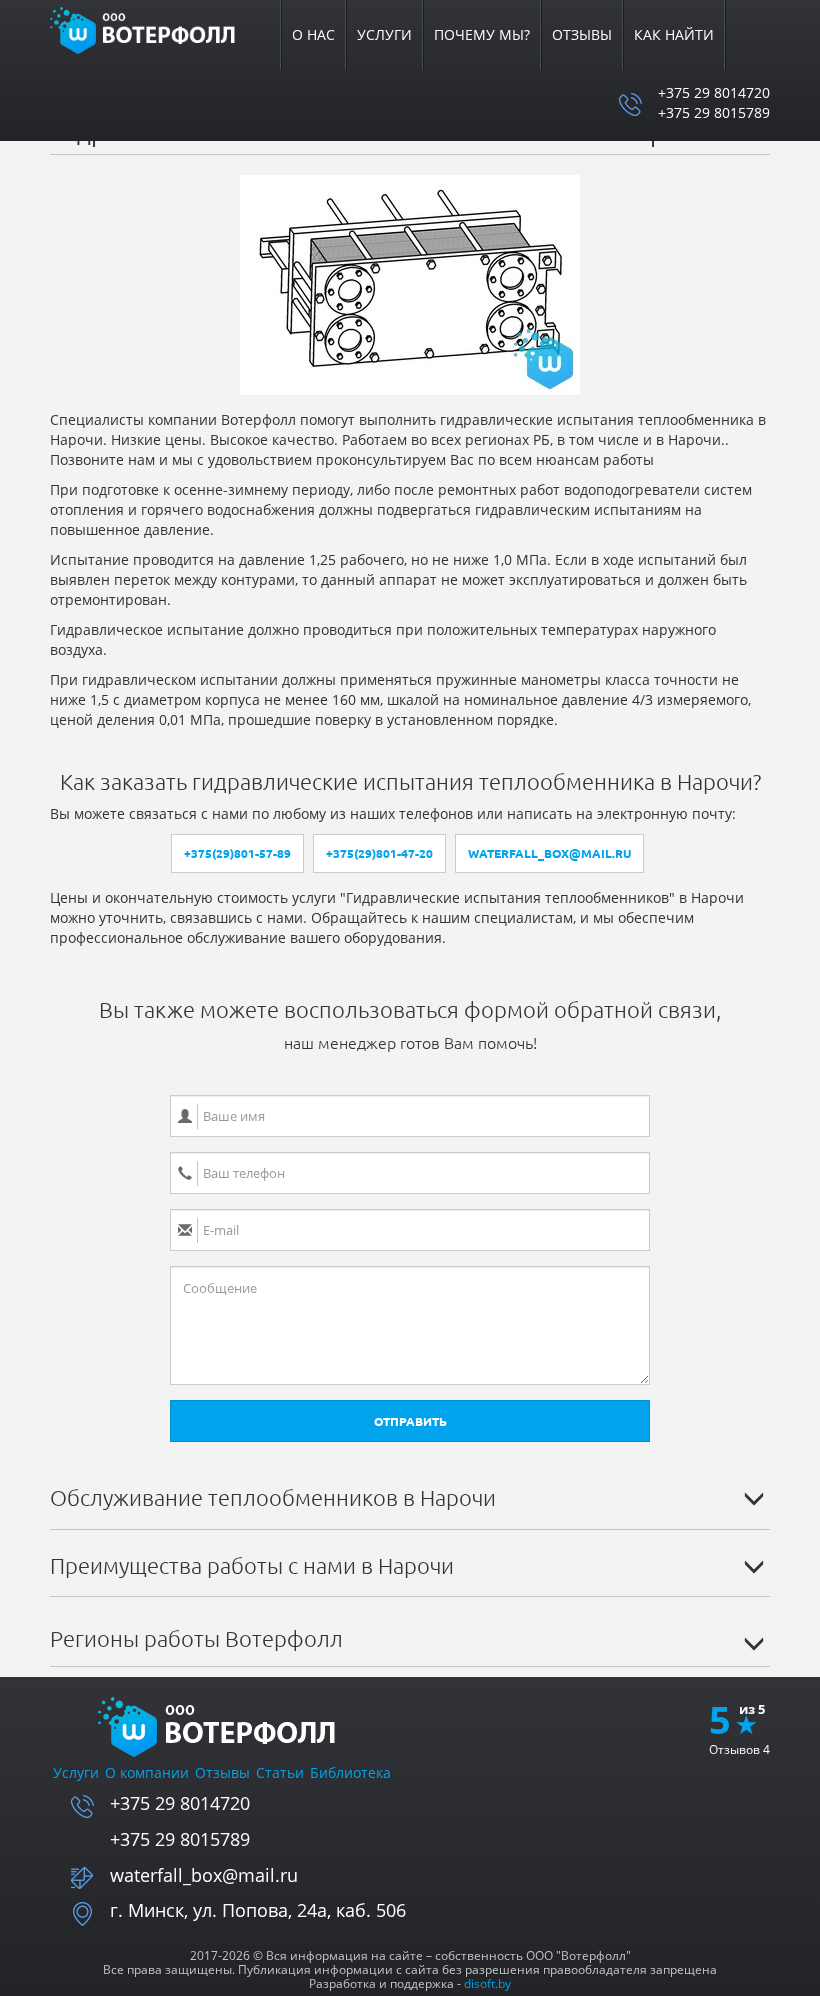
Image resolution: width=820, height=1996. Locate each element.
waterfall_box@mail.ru (549, 853)
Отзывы (582, 34)
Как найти (674, 34)
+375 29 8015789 (714, 112)
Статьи (280, 1772)
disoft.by (487, 1983)
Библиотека (350, 1772)
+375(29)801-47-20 (379, 853)
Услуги (384, 34)
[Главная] (155, 29)
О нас (313, 34)
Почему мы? (482, 34)
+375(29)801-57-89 (237, 853)
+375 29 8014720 (714, 92)
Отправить (410, 1421)
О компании (147, 1772)
